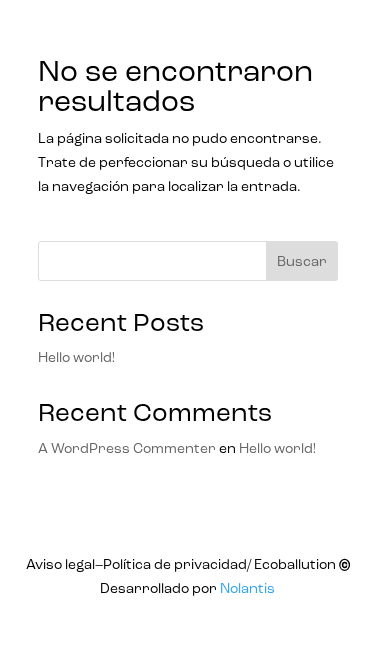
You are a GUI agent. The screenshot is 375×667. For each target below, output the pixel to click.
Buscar (302, 262)
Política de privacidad (175, 565)
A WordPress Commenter (127, 449)
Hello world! (76, 358)
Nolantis (247, 589)
